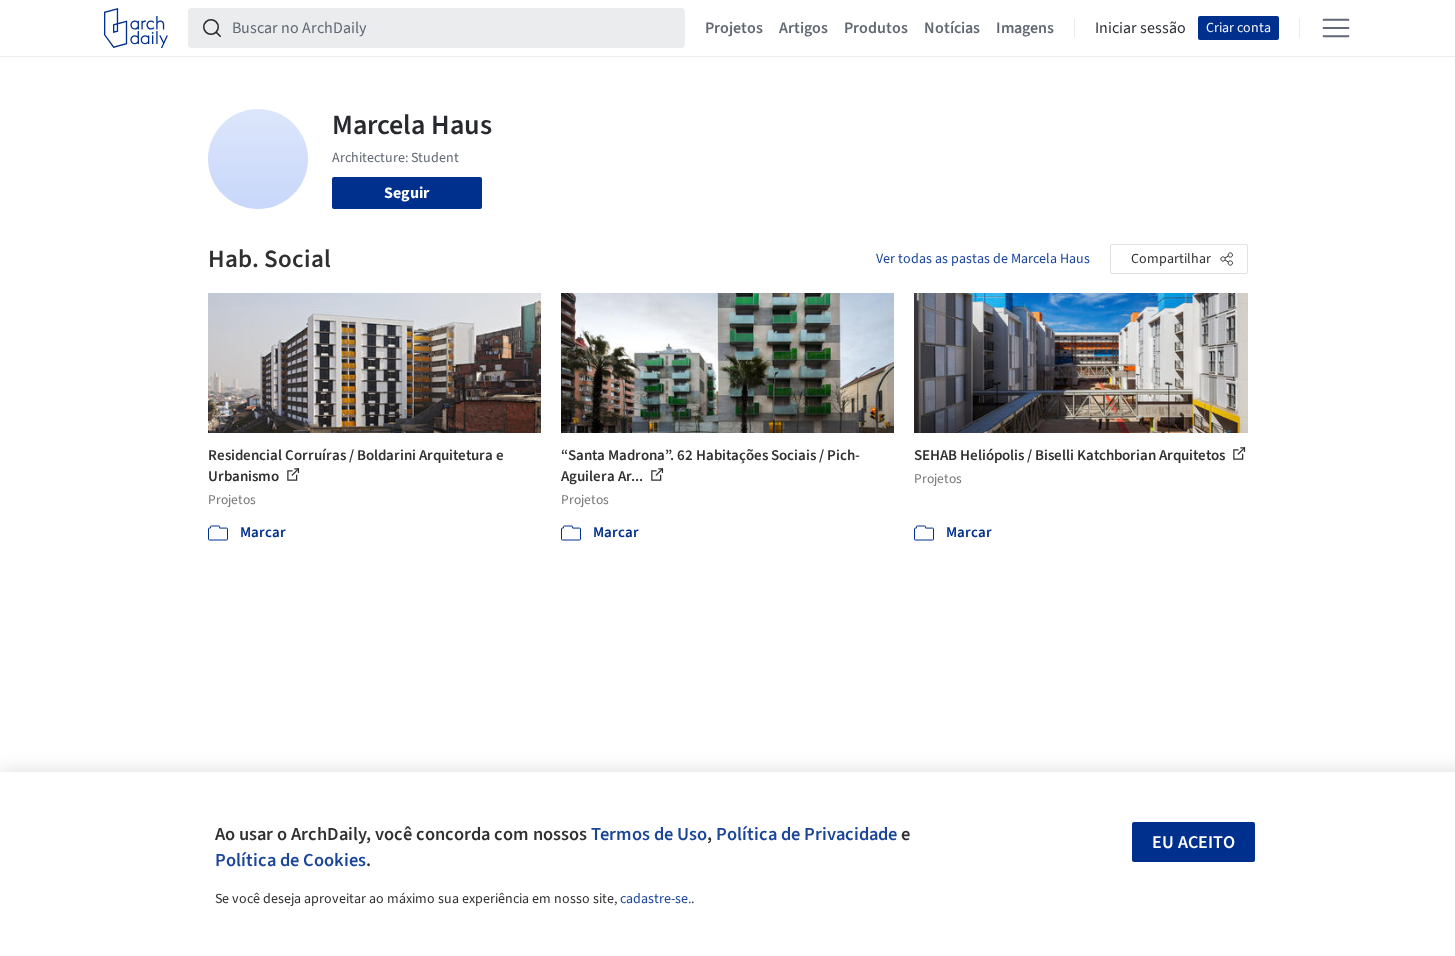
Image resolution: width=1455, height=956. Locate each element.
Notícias (952, 28)
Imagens (1025, 28)
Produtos (876, 28)
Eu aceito (1193, 842)
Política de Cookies (290, 860)
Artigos (803, 28)
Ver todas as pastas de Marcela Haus (983, 259)
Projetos (734, 28)
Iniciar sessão (1140, 28)
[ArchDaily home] (136, 28)
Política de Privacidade (806, 834)
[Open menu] (1336, 28)
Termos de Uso (649, 834)
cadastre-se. (655, 899)
